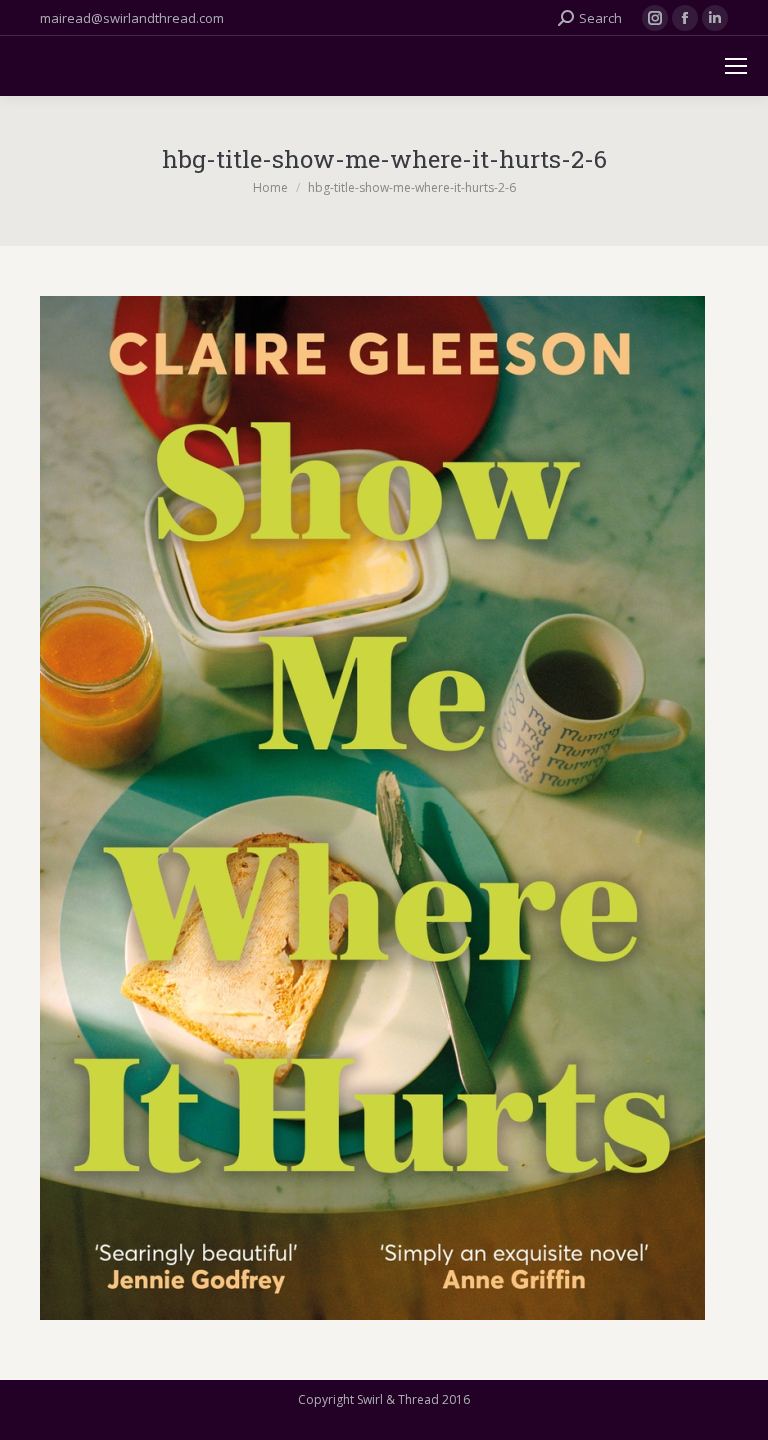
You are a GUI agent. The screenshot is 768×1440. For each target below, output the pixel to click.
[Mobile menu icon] (736, 66)
